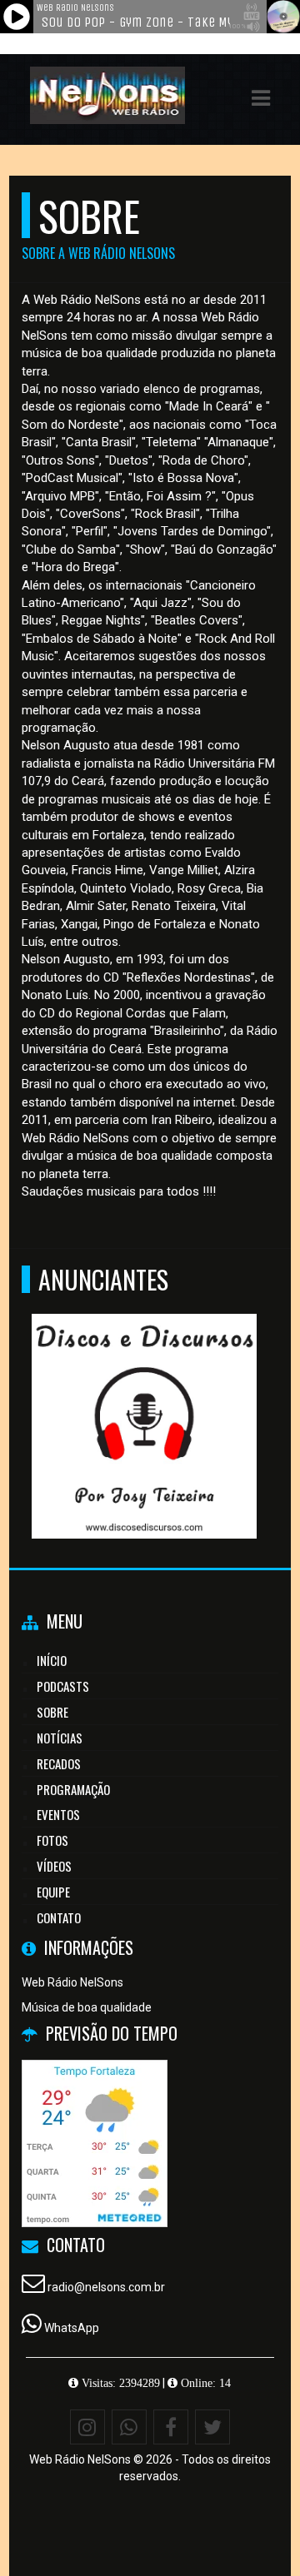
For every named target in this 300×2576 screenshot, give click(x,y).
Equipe (53, 1892)
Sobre (52, 1712)
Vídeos (54, 1866)
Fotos (52, 1840)
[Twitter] (212, 2427)
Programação (73, 1789)
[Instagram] (87, 2427)
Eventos (58, 1814)
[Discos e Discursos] (144, 1396)
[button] (261, 98)
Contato (59, 1917)
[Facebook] (171, 2427)
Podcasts (63, 1686)
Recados (59, 1763)
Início (52, 1660)
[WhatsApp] (129, 2427)
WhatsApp (72, 2328)
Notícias (60, 1738)
